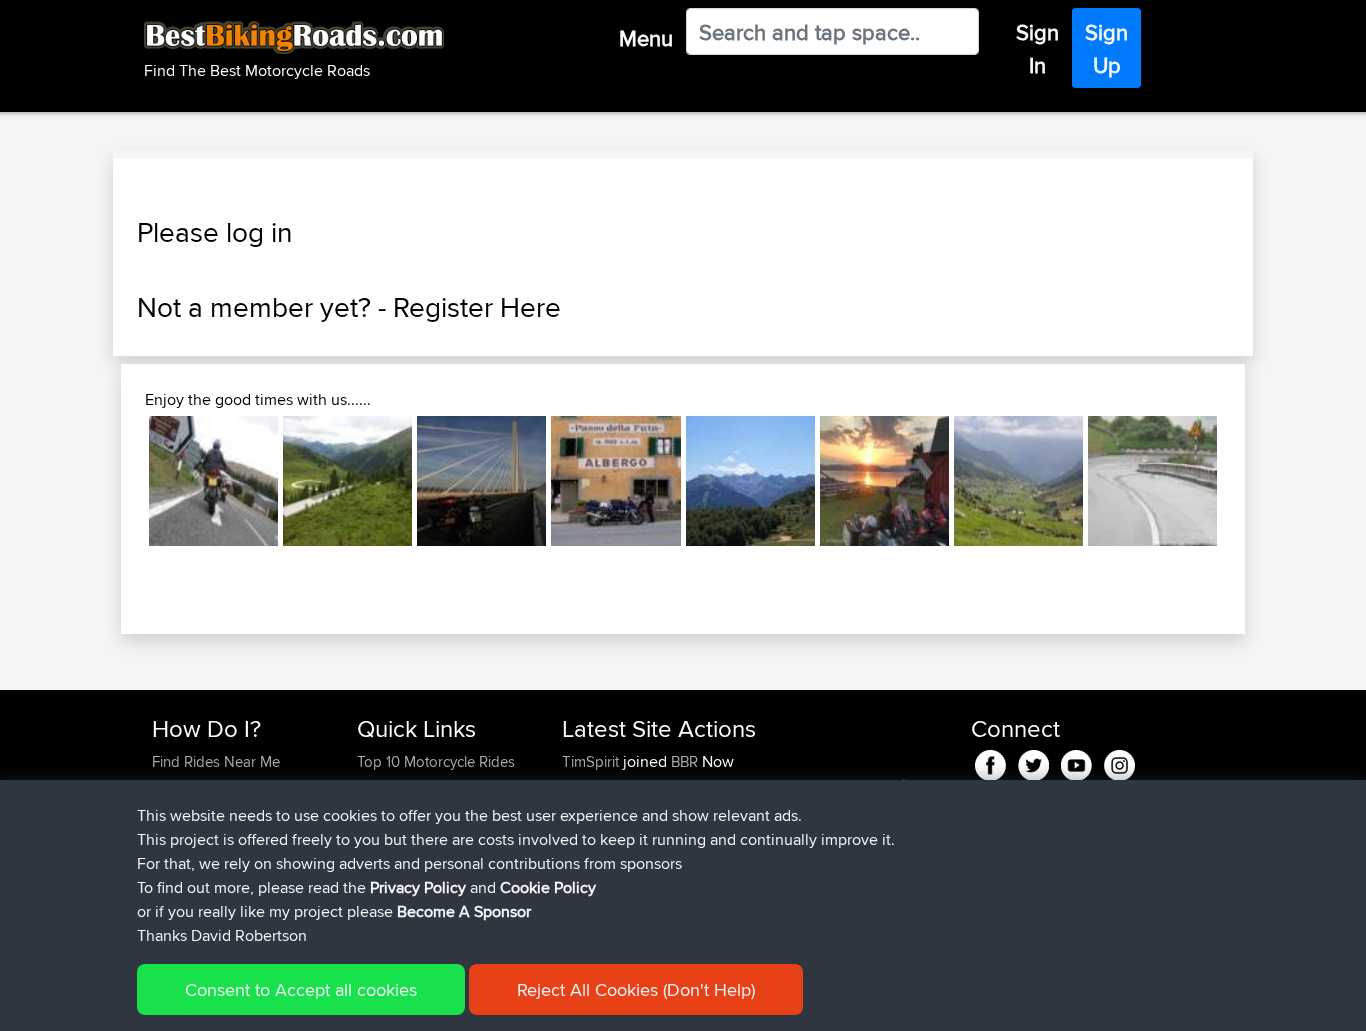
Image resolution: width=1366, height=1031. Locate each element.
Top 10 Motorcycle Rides (436, 761)
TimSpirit (592, 761)
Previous (119, 481)
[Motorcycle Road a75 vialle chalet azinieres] (481, 480)
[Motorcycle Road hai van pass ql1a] (1152, 480)
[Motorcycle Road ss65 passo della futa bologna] (615, 480)
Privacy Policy (418, 887)
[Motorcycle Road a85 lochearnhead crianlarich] (213, 480)
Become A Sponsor (464, 911)
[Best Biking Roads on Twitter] (1033, 762)
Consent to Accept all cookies (301, 989)
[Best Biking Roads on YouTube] (1076, 762)
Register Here (477, 307)
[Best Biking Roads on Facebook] (990, 762)
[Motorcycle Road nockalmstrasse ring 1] (347, 480)
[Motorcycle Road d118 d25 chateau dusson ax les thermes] (750, 480)
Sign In (1037, 48)
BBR (684, 761)
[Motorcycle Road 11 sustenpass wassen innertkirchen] (1018, 480)
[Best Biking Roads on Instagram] (1119, 762)
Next (1247, 481)
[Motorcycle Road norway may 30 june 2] (884, 480)
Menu (646, 38)
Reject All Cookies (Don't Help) (636, 989)
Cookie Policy (548, 887)
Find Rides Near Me (216, 761)
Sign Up (1106, 48)
